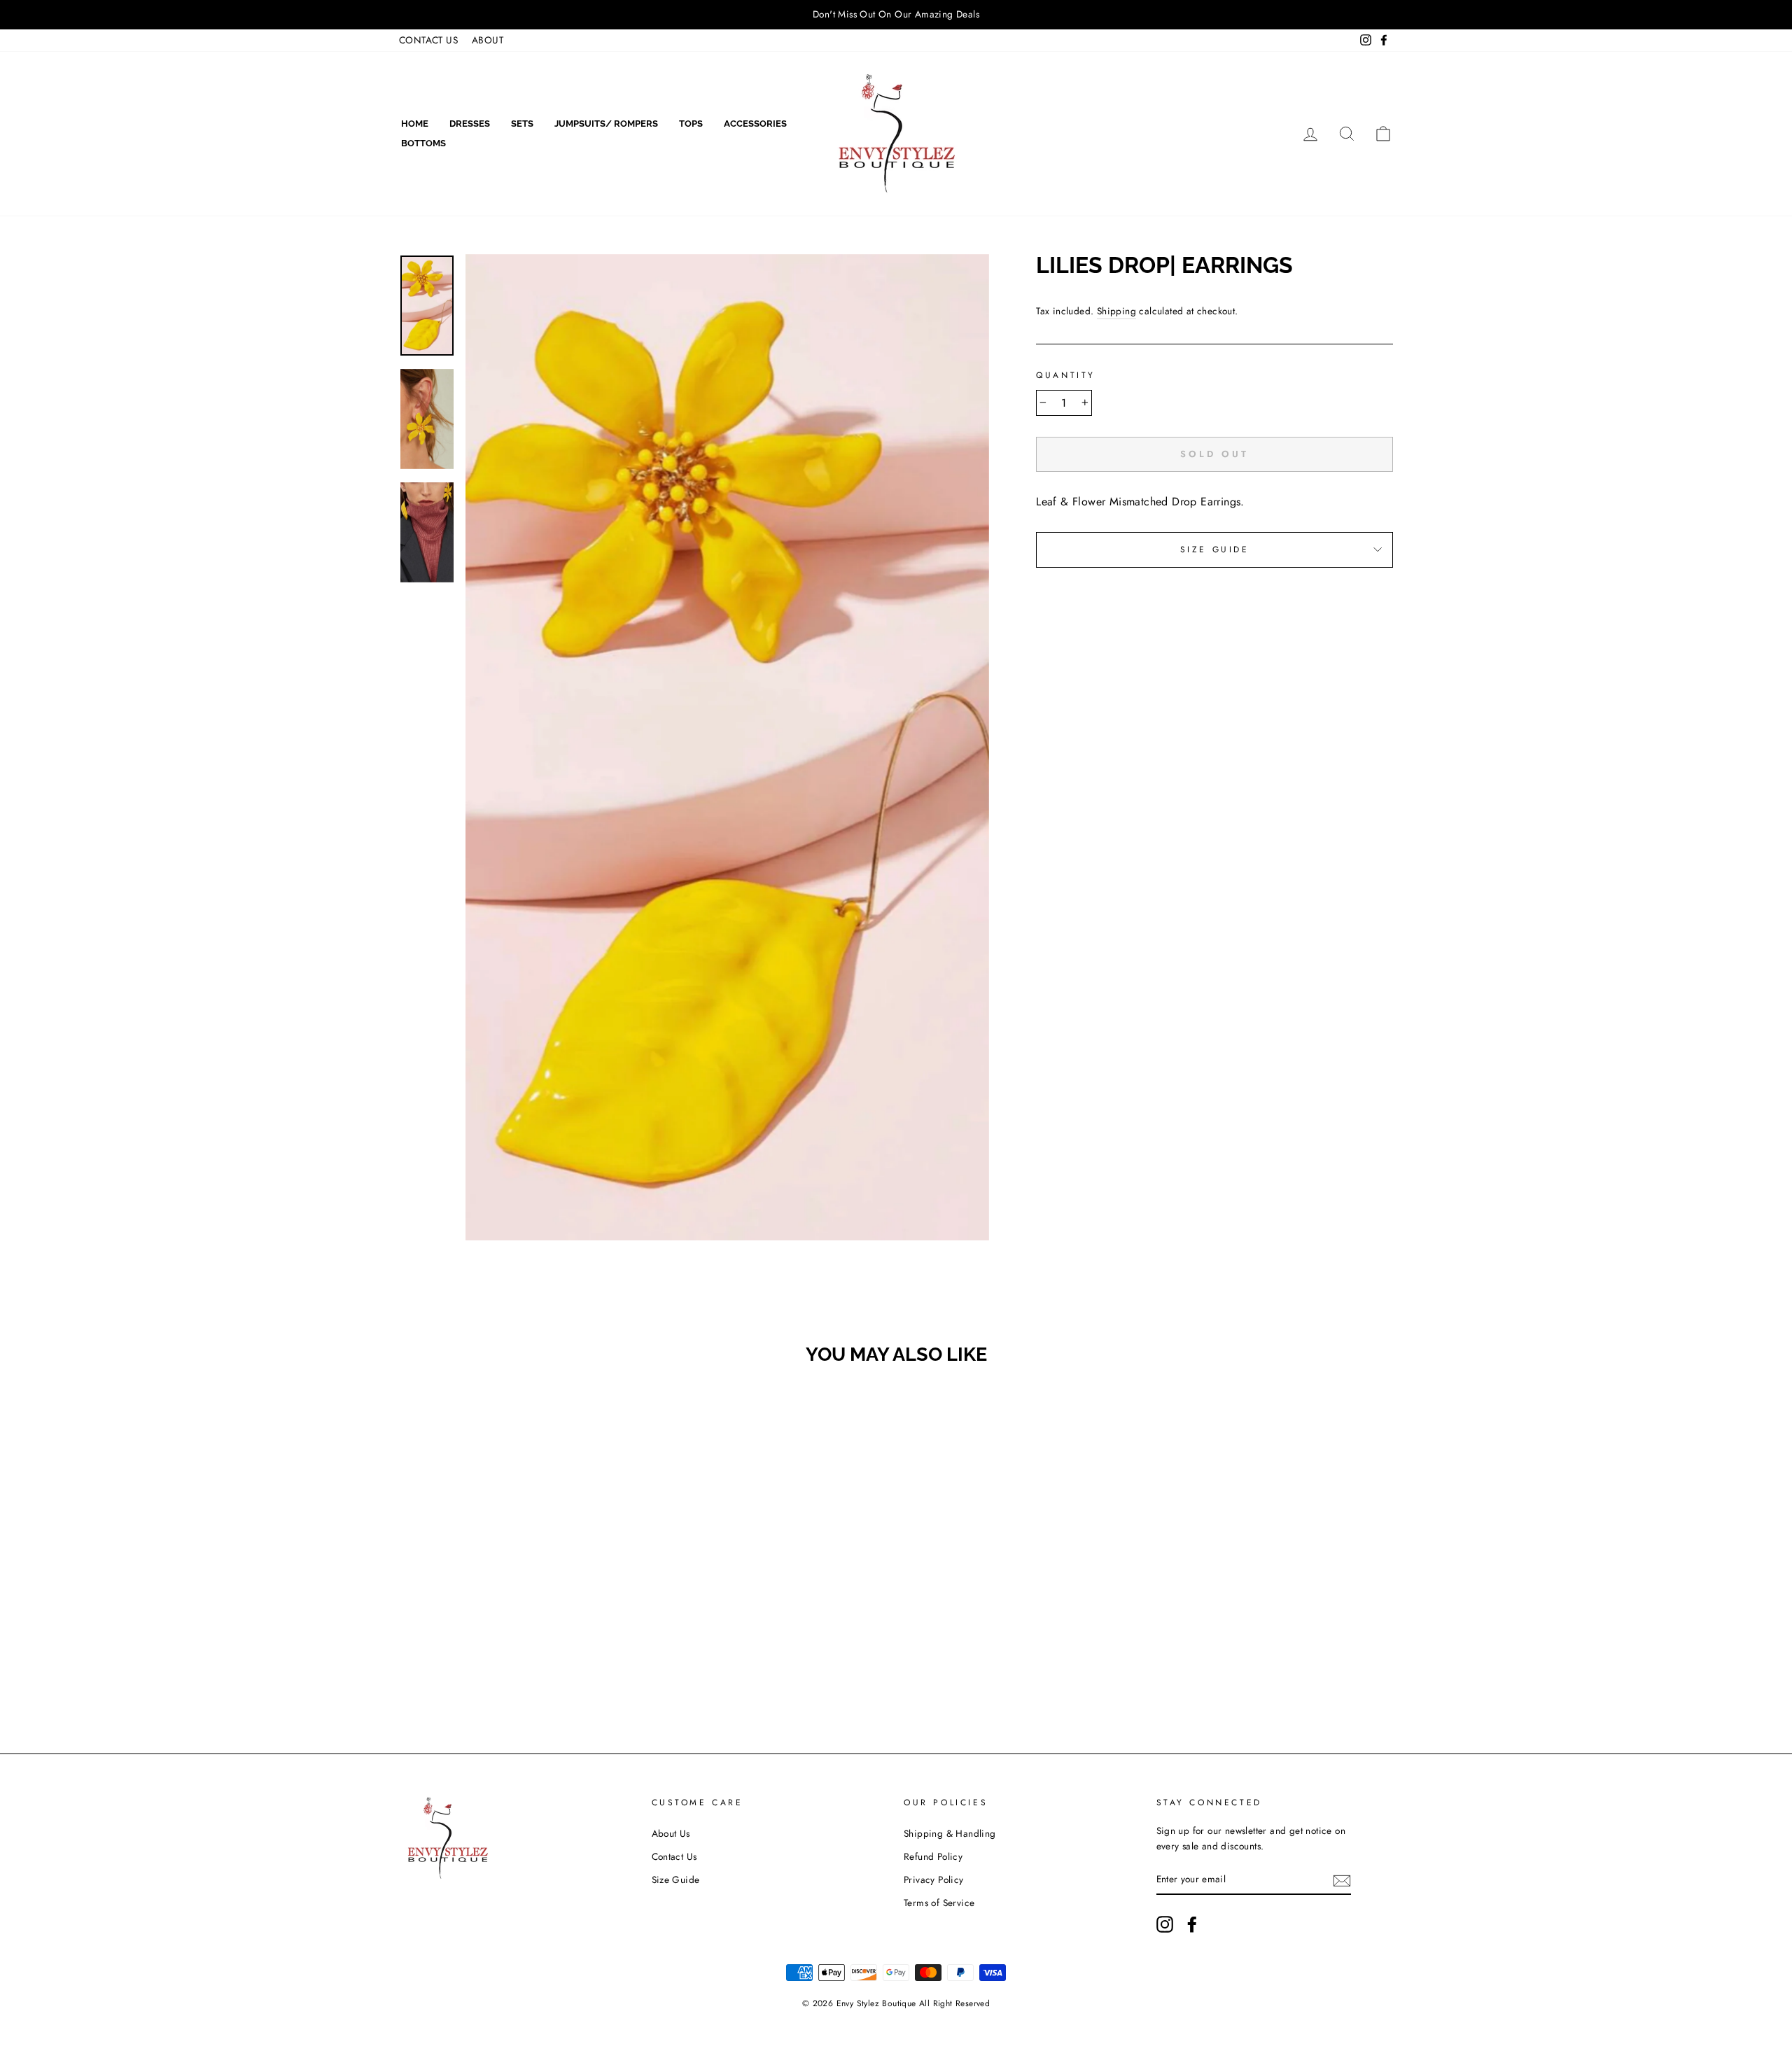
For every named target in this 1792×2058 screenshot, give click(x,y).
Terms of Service (939, 1903)
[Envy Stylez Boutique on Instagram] (1165, 1924)
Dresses (470, 124)
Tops (691, 124)
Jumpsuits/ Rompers (606, 124)
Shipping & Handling (950, 1833)
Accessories (755, 124)
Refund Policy (933, 1856)
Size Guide (1215, 549)
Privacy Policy (934, 1879)
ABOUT (488, 40)
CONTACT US (428, 40)
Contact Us (674, 1856)
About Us (671, 1833)
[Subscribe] (1342, 1879)
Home (415, 124)
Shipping (1116, 311)
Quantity (1066, 375)
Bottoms (423, 143)
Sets (522, 124)
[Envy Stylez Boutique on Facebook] (1192, 1924)
